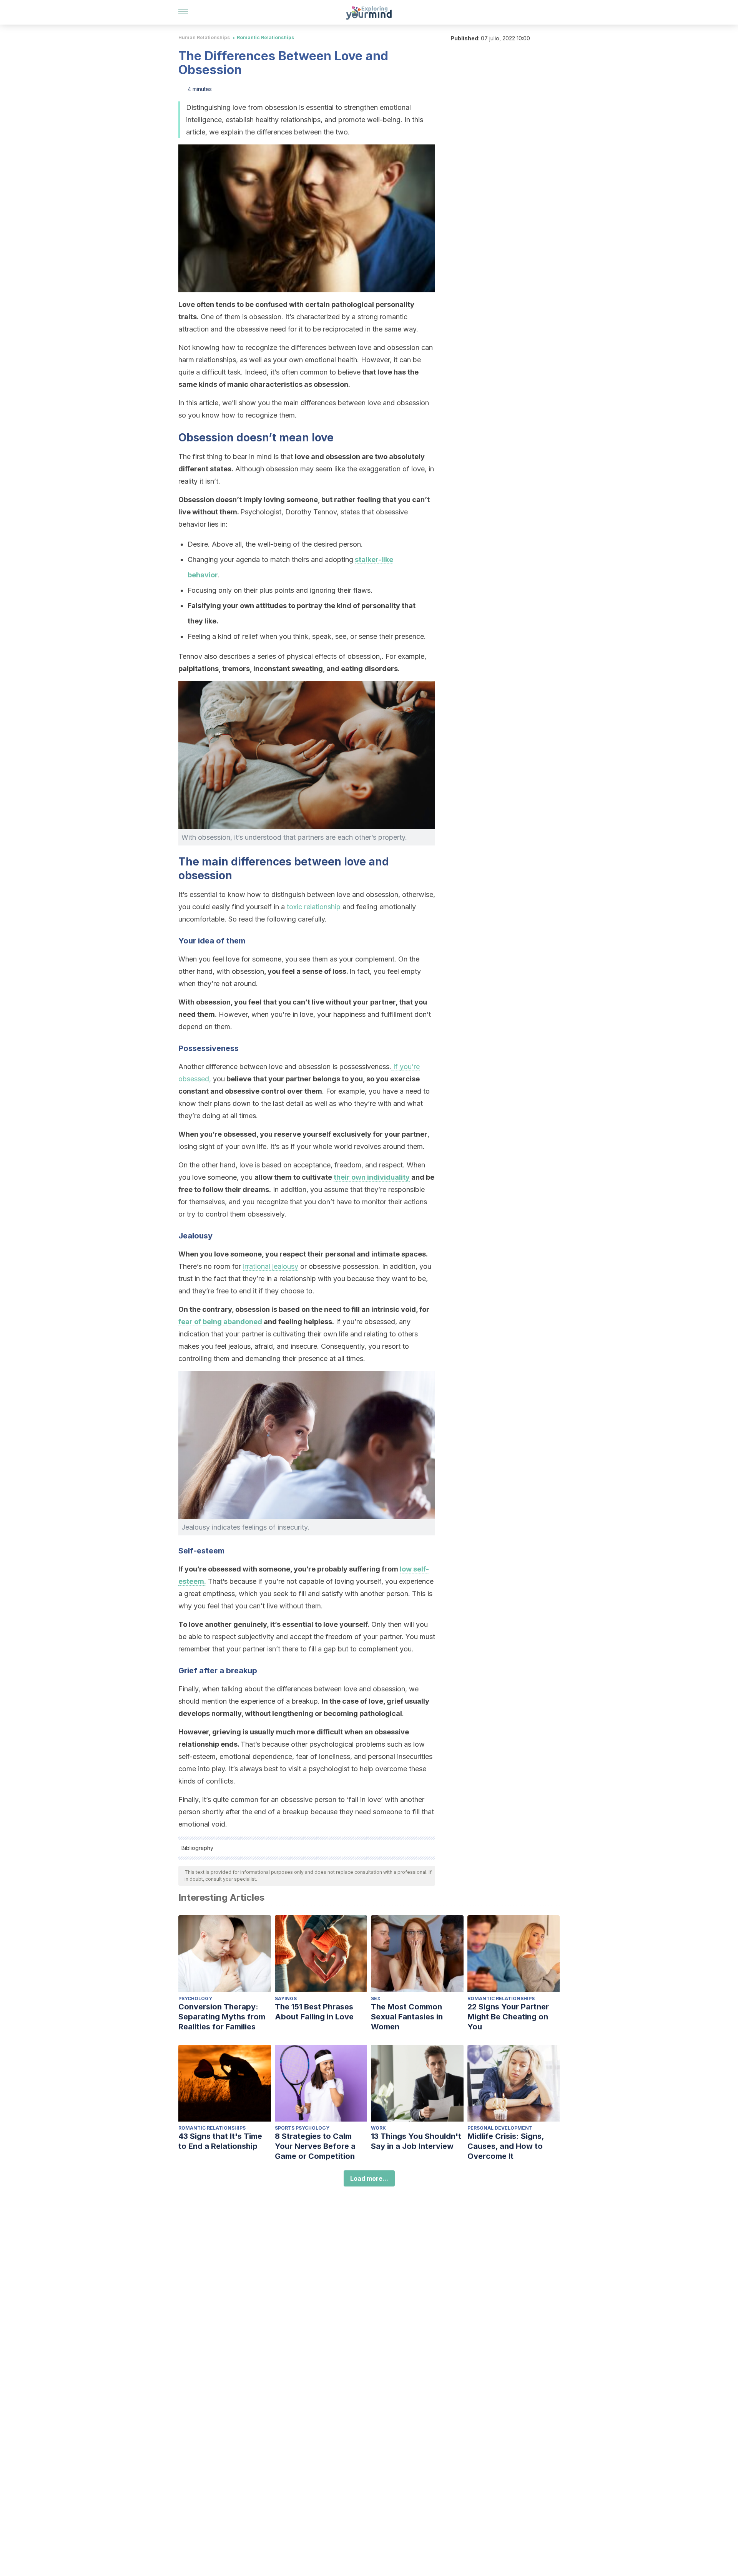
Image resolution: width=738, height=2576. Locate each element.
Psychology (195, 1998)
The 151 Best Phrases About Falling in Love (314, 2012)
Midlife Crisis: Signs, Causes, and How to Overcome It (506, 2146)
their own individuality (372, 1177)
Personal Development (500, 2128)
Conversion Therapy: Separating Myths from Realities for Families (222, 2017)
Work (378, 2128)
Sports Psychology (302, 2128)
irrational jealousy (271, 1266)
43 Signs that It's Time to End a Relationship (220, 2141)
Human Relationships (204, 37)
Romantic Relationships (265, 37)
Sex (376, 1998)
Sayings (286, 1998)
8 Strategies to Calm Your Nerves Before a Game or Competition (315, 2146)
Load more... (369, 2178)
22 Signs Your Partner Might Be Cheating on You (508, 2017)
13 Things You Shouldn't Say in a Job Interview (416, 2141)
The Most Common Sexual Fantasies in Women (407, 2017)
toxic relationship (314, 907)
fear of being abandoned (220, 1322)
